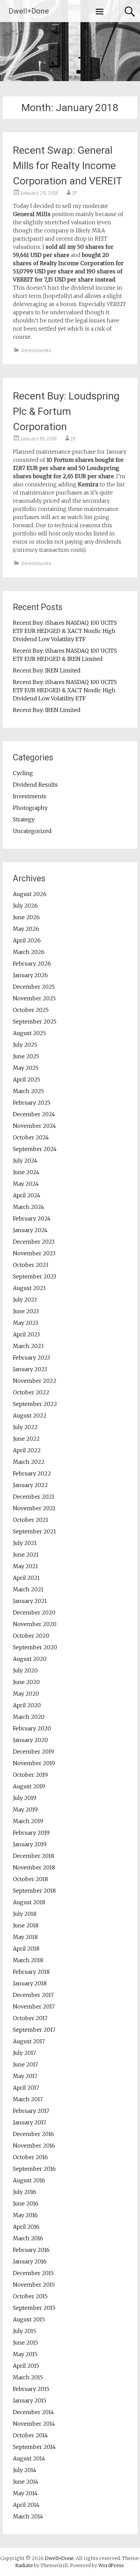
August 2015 (29, 2319)
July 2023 (25, 1300)
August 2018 (29, 1902)
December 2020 (34, 1612)
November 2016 (34, 2146)
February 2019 (31, 1833)
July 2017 (24, 2053)
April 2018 (26, 1949)
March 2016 (28, 2238)
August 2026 (30, 894)
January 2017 (30, 2122)
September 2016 (34, 2169)
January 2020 (30, 1740)
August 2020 (30, 1659)
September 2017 (34, 2030)
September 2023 (34, 1276)
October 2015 (30, 2296)
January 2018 (30, 1983)
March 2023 (28, 1346)
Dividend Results (35, 785)
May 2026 (26, 929)
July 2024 (25, 1161)
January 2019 (30, 1844)
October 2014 (30, 2435)
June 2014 (26, 2482)
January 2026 (30, 975)
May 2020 (26, 1694)
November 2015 (34, 2285)
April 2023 (26, 1334)
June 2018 (26, 1925)
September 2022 (35, 1404)
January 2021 (30, 1601)
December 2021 (34, 1497)
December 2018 (33, 1856)
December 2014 (33, 2412)
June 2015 (25, 2343)
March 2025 (28, 1091)
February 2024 (32, 1218)
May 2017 (25, 2076)
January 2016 (30, 2261)
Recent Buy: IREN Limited (47, 670)
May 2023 (25, 1323)
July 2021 (25, 1543)
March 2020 (29, 1717)
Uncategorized (32, 831)
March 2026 (29, 952)
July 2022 (25, 1427)
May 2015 (25, 2354)
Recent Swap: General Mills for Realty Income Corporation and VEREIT (67, 165)
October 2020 (31, 1636)
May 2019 (25, 1809)
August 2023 (29, 1288)
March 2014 (28, 2516)
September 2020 (35, 1647)
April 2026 (27, 940)
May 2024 (26, 1184)
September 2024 (35, 1149)
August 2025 (29, 1033)
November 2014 (34, 2424)
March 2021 (28, 1589)
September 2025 (35, 1021)
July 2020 (25, 1670)
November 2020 (35, 1624)
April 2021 (26, 1578)
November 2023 (34, 1253)
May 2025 (26, 1068)
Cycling (23, 773)
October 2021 (31, 1520)
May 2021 (25, 1566)
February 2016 (31, 2250)
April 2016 (26, 2227)
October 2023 (31, 1265)
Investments (36, 350)
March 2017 (28, 2099)
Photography (30, 808)
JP (75, 193)
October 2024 (31, 1137)
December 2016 (33, 2134)
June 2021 (26, 1555)
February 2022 (32, 1473)
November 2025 (34, 998)
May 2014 (25, 2493)
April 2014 (26, 2505)
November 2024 (34, 1126)
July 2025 (25, 1045)
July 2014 (25, 2470)
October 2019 (30, 1775)
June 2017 (25, 2064)
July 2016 (25, 2192)
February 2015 (31, 2389)
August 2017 (29, 2041)
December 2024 (34, 1114)
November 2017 (34, 2006)
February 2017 (31, 2111)
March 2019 (28, 1821)
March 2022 (29, 1462)
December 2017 (33, 1995)
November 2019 (34, 1763)
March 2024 (29, 1207)
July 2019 (25, 1798)
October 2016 (30, 2157)
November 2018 (34, 1867)
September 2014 (34, 2447)
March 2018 (28, 1960)
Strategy (24, 819)
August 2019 (29, 1786)
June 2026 (26, 917)
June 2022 (26, 1439)
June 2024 (26, 1172)
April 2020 (27, 1705)
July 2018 (25, 1914)
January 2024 (30, 1230)
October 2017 (30, 2018)
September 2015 (34, 2308)
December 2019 (33, 1752)
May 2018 (25, 1937)
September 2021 (34, 1531)
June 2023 (26, 1311)
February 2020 (32, 1728)
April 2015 (26, 2366)
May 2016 (25, 2215)
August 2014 (29, 2458)
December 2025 (34, 987)
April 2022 (27, 1450)
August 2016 (29, 2180)
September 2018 (34, 1891)
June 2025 (26, 1056)
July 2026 (25, 906)
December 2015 (33, 2273)
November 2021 (34, 1508)
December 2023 (34, 1242)
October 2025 (31, 1010)
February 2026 (32, 964)
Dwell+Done (29, 11)
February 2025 (32, 1103)
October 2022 (31, 1392)
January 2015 (30, 2400)
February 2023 (31, 1358)
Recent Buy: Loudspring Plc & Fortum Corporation (66, 411)
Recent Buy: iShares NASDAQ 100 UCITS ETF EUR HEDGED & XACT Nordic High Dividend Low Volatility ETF (65, 631)
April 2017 (26, 2088)
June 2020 (26, 1682)
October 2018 (30, 1879)
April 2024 (27, 1195)
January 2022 (30, 1485)
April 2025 (27, 1079)
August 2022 (30, 1415)
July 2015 (24, 2331)
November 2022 (35, 1381)
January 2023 (30, 1369)
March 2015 (28, 2377)
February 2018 (31, 1972)
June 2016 (26, 2203)
